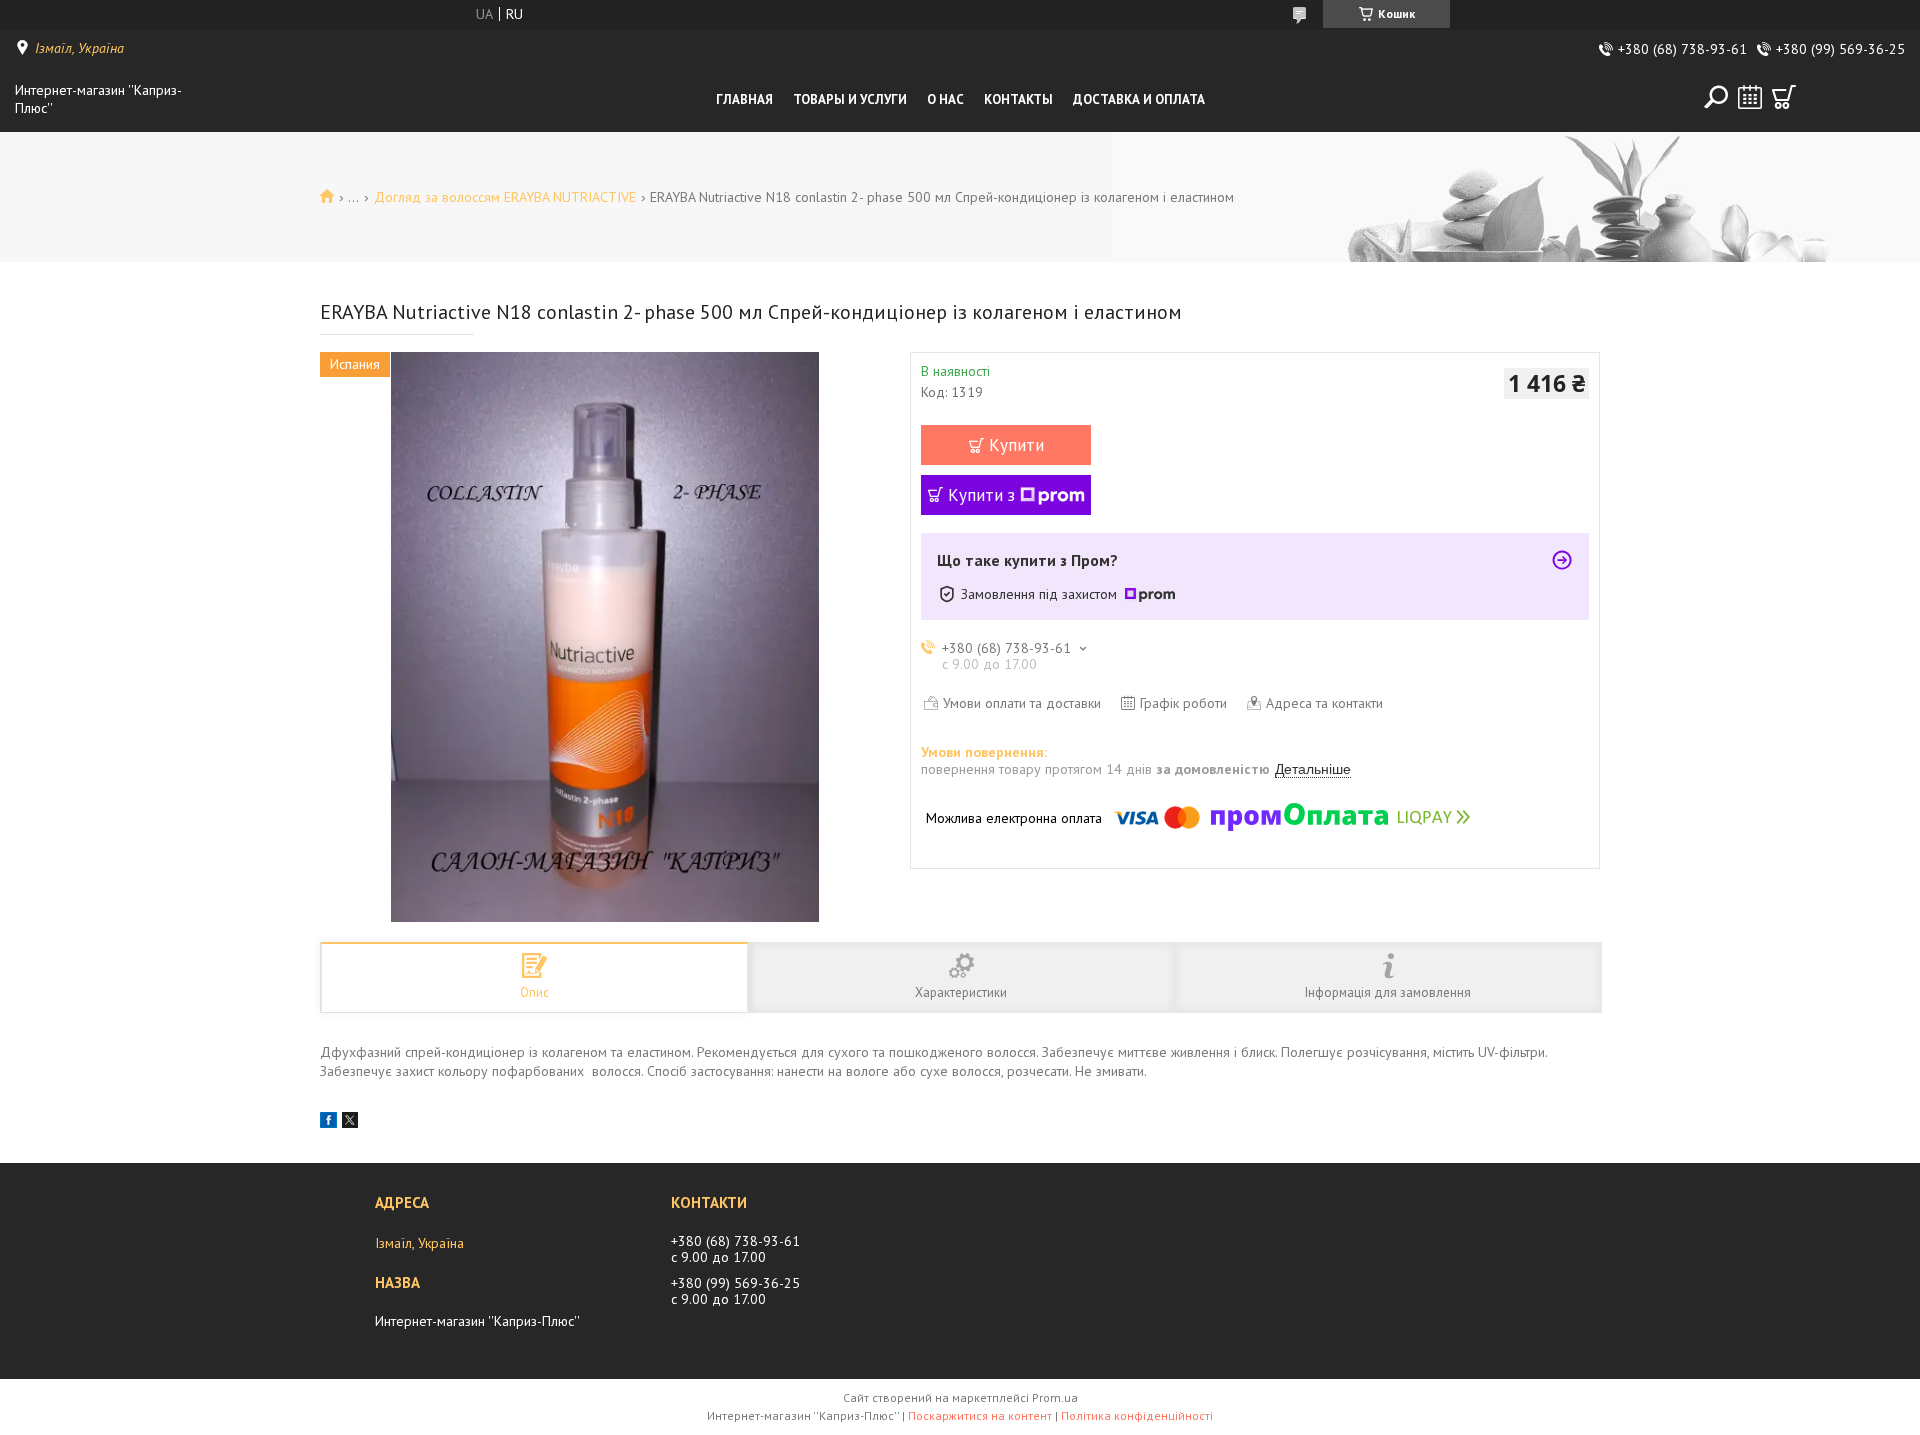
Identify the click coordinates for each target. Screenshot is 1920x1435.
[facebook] (328, 1123)
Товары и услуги (850, 99)
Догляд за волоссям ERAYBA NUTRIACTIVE (505, 197)
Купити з (981, 495)
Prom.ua (1055, 1397)
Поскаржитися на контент (980, 1415)
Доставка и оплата (1139, 99)
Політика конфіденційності (1137, 1415)
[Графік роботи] (1750, 97)
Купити (1016, 445)
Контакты (1018, 99)
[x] (350, 1123)
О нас (945, 99)
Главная (744, 99)
